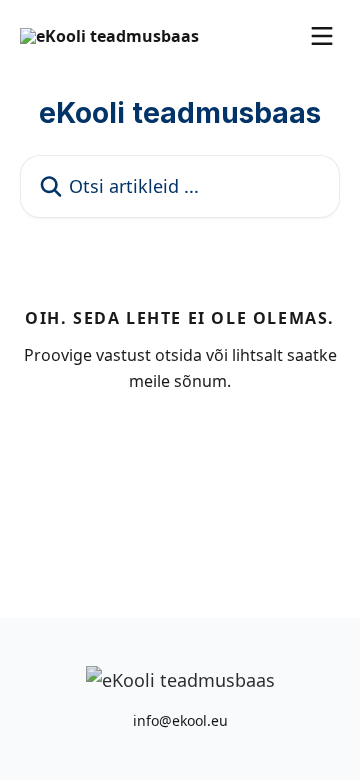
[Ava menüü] (322, 36)
